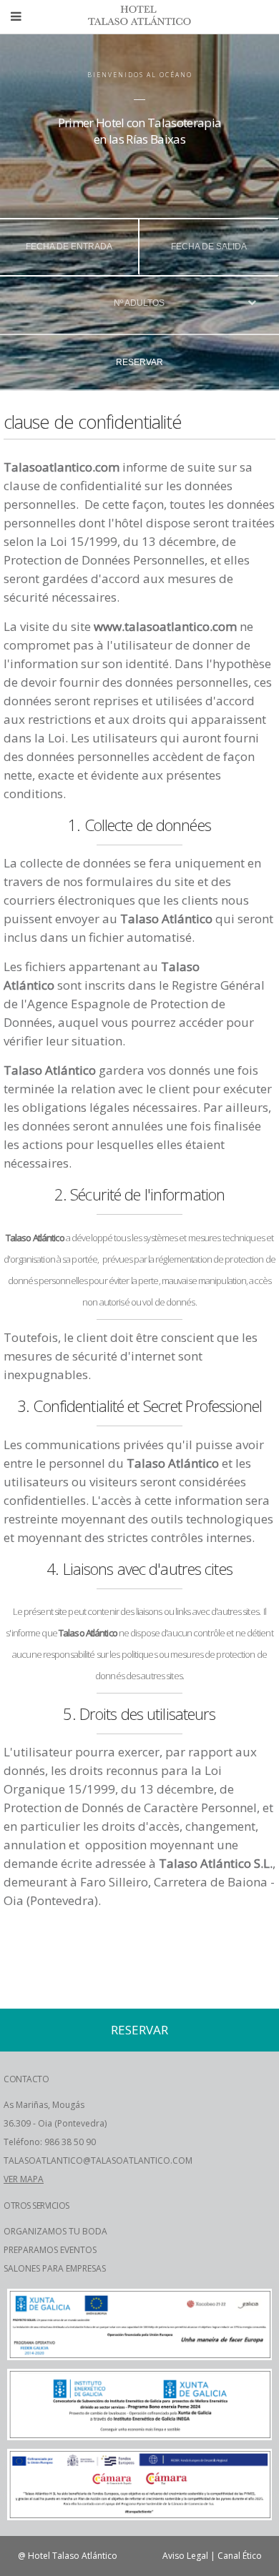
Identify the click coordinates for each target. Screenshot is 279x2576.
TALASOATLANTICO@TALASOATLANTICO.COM (98, 2160)
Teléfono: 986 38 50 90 (50, 2142)
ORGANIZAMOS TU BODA (55, 2231)
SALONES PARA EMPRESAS (55, 2268)
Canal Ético (240, 2556)
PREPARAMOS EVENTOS (50, 2250)
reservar (139, 362)
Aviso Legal (185, 2556)
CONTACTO (26, 2079)
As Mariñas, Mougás (44, 2105)
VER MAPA (24, 2179)
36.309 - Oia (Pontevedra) (55, 2123)
